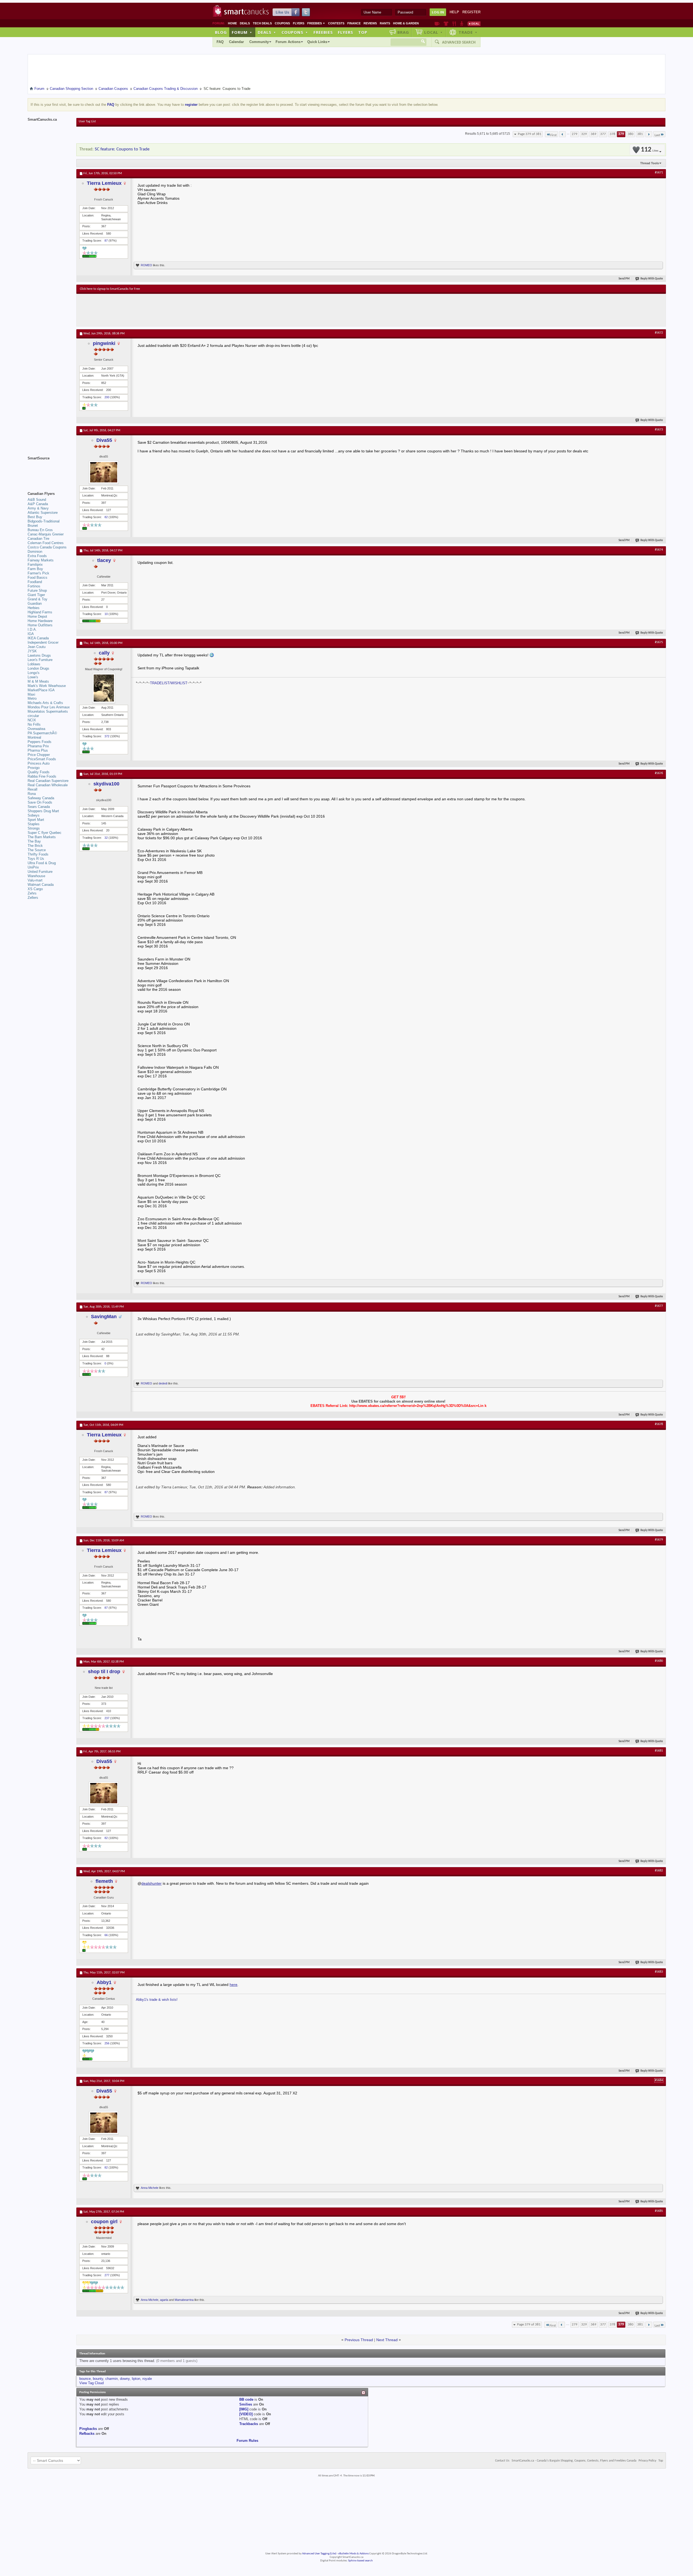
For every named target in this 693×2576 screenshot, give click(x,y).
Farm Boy (35, 569)
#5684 (659, 2080)
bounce (85, 2379)
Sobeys (34, 815)
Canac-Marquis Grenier (46, 534)
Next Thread (387, 2340)
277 (107, 2275)
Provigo (34, 768)
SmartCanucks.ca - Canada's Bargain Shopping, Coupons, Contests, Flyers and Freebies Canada (574, 2461)
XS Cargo (35, 889)
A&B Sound (37, 500)
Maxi (31, 694)
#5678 (659, 1424)
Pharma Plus (38, 750)
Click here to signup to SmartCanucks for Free (110, 289)
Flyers (299, 23)
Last (657, 135)
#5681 (659, 1751)
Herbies (34, 608)
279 (575, 134)
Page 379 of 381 (530, 134)
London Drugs (38, 668)
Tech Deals (262, 23)
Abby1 (104, 1982)
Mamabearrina (184, 2300)
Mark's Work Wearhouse (47, 686)
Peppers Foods (40, 742)
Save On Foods (40, 802)
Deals (245, 23)
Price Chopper (39, 755)
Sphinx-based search (360, 2561)
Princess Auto (39, 763)
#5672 (659, 333)
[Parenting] (462, 24)
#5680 (659, 1661)
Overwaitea (36, 729)
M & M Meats (38, 681)
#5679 (659, 1540)
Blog (221, 32)
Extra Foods (37, 556)
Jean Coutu (37, 647)
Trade (468, 32)
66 (106, 1935)
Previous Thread (359, 2340)
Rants (385, 23)
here (233, 1985)
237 (107, 1718)
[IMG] (244, 2409)
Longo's (34, 673)
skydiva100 (106, 784)
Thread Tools (650, 163)
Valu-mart (35, 880)
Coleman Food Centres (46, 543)
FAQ (220, 42)
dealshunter (151, 1883)
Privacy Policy (647, 2461)
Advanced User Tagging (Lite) (319, 2554)
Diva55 (104, 440)
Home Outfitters (40, 625)
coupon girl (104, 2222)
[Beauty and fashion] (446, 24)
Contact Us (502, 2461)
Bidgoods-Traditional (44, 521)
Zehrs (32, 893)
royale (147, 2379)
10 (106, 614)
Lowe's (33, 677)
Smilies (246, 2404)
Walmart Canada (41, 885)
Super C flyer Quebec (45, 833)
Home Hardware (40, 621)
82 (106, 517)
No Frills (34, 724)
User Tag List (87, 121)
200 (107, 397)
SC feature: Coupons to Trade (122, 149)
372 (107, 736)
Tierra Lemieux (104, 183)
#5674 (659, 550)
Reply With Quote (652, 279)
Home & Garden (406, 23)
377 (603, 134)
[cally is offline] (104, 688)
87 (106, 241)
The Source (37, 850)
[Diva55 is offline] (104, 472)
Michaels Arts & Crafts (45, 703)
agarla (164, 2300)
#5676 (659, 773)
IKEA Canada (38, 638)
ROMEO (146, 265)
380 (631, 134)
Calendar (236, 42)
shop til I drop (104, 1672)
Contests (336, 23)
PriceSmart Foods (42, 759)
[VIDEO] (246, 2414)
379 (621, 134)
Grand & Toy (37, 599)
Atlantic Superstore (43, 513)
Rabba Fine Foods (42, 776)
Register (471, 12)
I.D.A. (32, 629)
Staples (34, 824)
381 (640, 134)
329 (584, 134)
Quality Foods (39, 772)
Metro (32, 698)
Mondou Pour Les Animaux (49, 707)
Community (259, 42)
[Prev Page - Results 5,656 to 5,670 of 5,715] (562, 134)
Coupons (282, 23)
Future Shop (37, 590)
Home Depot (37, 616)
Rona (32, 794)
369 (594, 134)
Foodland (35, 582)
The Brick (35, 846)
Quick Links (317, 42)
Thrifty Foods (38, 854)
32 (106, 838)
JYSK (32, 651)
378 (612, 134)
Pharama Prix (38, 746)
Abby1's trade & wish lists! (157, 2000)
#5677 (659, 1306)
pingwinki (104, 343)
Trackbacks (249, 2424)
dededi (163, 1383)
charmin (112, 2379)
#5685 (659, 2211)
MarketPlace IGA (41, 690)
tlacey (104, 560)
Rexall (32, 789)
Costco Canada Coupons (47, 547)
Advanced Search (459, 42)
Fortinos (34, 586)
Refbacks (87, 2434)
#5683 (659, 1972)
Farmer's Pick (38, 573)
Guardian (35, 603)
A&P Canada (38, 504)
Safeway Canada (41, 798)
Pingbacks (88, 2429)
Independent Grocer (43, 642)
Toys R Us (36, 859)
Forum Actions (288, 42)
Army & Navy (38, 508)
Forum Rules (247, 2441)
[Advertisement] (179, 310)
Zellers (33, 898)
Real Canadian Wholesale (48, 785)
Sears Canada (39, 807)
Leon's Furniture (40, 660)
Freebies (316, 23)
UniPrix (33, 867)
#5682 (659, 1871)
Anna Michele (150, 2188)
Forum (242, 32)
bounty (98, 2379)
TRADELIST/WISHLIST (169, 683)
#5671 (659, 173)
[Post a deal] (474, 24)
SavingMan (104, 1317)
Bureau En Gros (40, 530)
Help (454, 12)
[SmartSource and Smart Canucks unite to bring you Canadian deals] (49, 470)
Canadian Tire (38, 539)
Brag (403, 32)
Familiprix (35, 565)
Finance (354, 23)
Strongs (34, 828)
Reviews (370, 23)
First (553, 135)
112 (650, 150)
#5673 (659, 430)
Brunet (33, 526)
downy (125, 2379)
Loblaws (34, 664)
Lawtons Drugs (39, 655)
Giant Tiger (36, 595)
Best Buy (35, 517)
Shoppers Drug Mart (43, 811)
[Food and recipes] (454, 24)
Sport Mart (36, 820)
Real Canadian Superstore (48, 781)
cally (104, 653)
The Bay (34, 841)
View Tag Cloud (91, 2383)
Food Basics (37, 578)
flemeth (104, 1881)
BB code (246, 2399)
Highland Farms (40, 612)
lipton (136, 2379)
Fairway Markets (41, 560)
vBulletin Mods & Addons (353, 2554)
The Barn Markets (42, 837)
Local (434, 32)
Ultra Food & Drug (42, 863)
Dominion (35, 552)
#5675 (659, 642)
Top (363, 32)
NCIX (32, 720)
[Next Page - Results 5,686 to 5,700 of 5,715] (649, 134)
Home (232, 23)
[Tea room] (437, 24)
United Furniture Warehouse (40, 874)
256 (107, 2043)
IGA (31, 634)
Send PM (624, 279)
